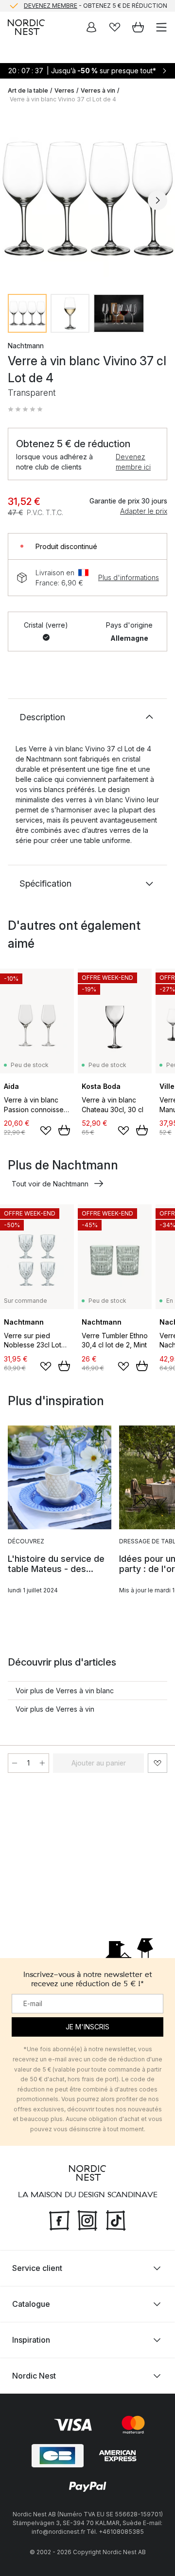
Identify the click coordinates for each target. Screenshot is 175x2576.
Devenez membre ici (133, 462)
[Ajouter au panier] (64, 1130)
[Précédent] (17, 200)
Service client (37, 2268)
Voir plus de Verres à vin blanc (65, 1691)
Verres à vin (98, 90)
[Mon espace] (91, 27)
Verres (64, 90)
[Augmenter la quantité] (42, 1763)
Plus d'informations (129, 577)
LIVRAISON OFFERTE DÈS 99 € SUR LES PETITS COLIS (95, 9)
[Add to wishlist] (46, 1131)
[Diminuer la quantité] (15, 1763)
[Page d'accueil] (26, 27)
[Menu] (161, 27)
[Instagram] (87, 2219)
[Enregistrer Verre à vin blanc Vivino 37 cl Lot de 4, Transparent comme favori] (157, 1763)
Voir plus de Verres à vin (55, 1709)
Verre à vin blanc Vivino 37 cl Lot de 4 (63, 99)
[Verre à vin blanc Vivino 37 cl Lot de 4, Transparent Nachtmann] (87, 199)
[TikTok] (116, 2219)
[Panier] (138, 27)
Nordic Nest (34, 2376)
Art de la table (28, 90)
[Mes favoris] (115, 27)
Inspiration (31, 2340)
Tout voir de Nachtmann (50, 1184)
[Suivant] (157, 200)
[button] (25, 409)
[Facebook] (59, 2219)
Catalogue (31, 2304)
